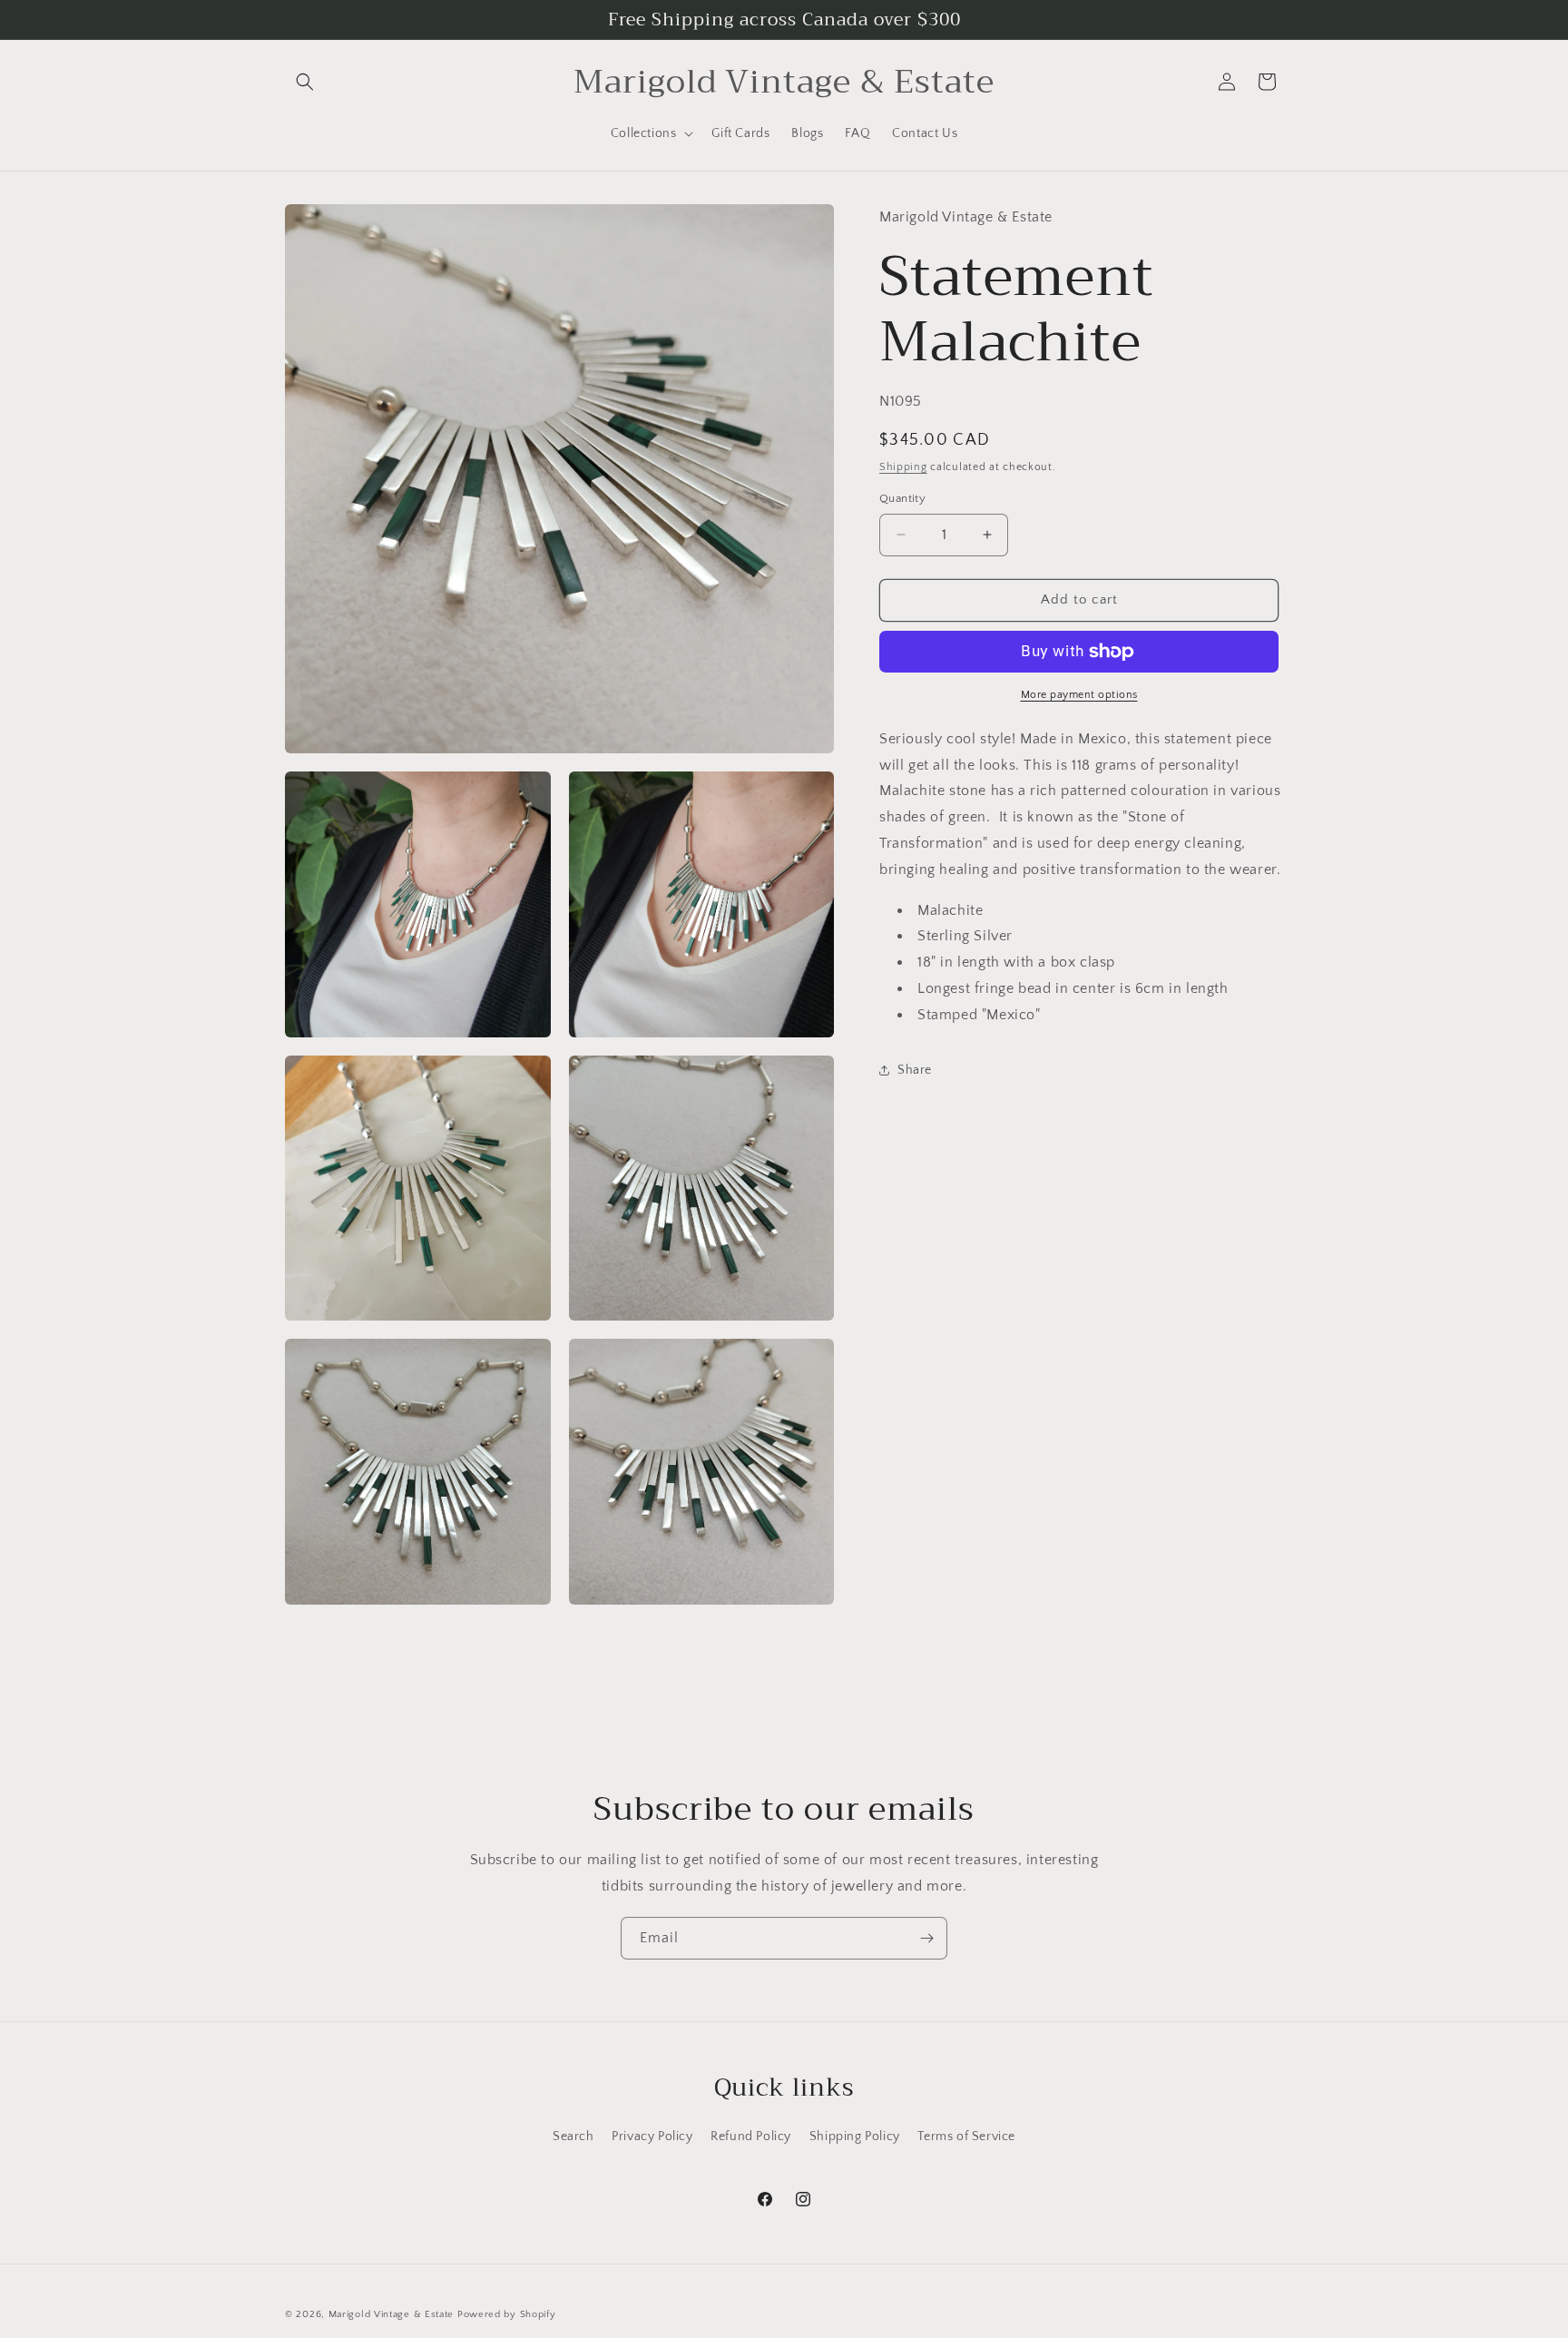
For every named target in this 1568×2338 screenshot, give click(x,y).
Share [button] (915, 1070)
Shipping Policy (855, 2137)
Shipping (903, 467)
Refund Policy (751, 2137)
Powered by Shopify (507, 2314)
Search (573, 2137)
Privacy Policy (652, 2137)
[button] (305, 82)
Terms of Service (966, 2137)
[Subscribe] (926, 1938)
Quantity (902, 498)
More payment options (1079, 695)
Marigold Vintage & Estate (392, 2314)
